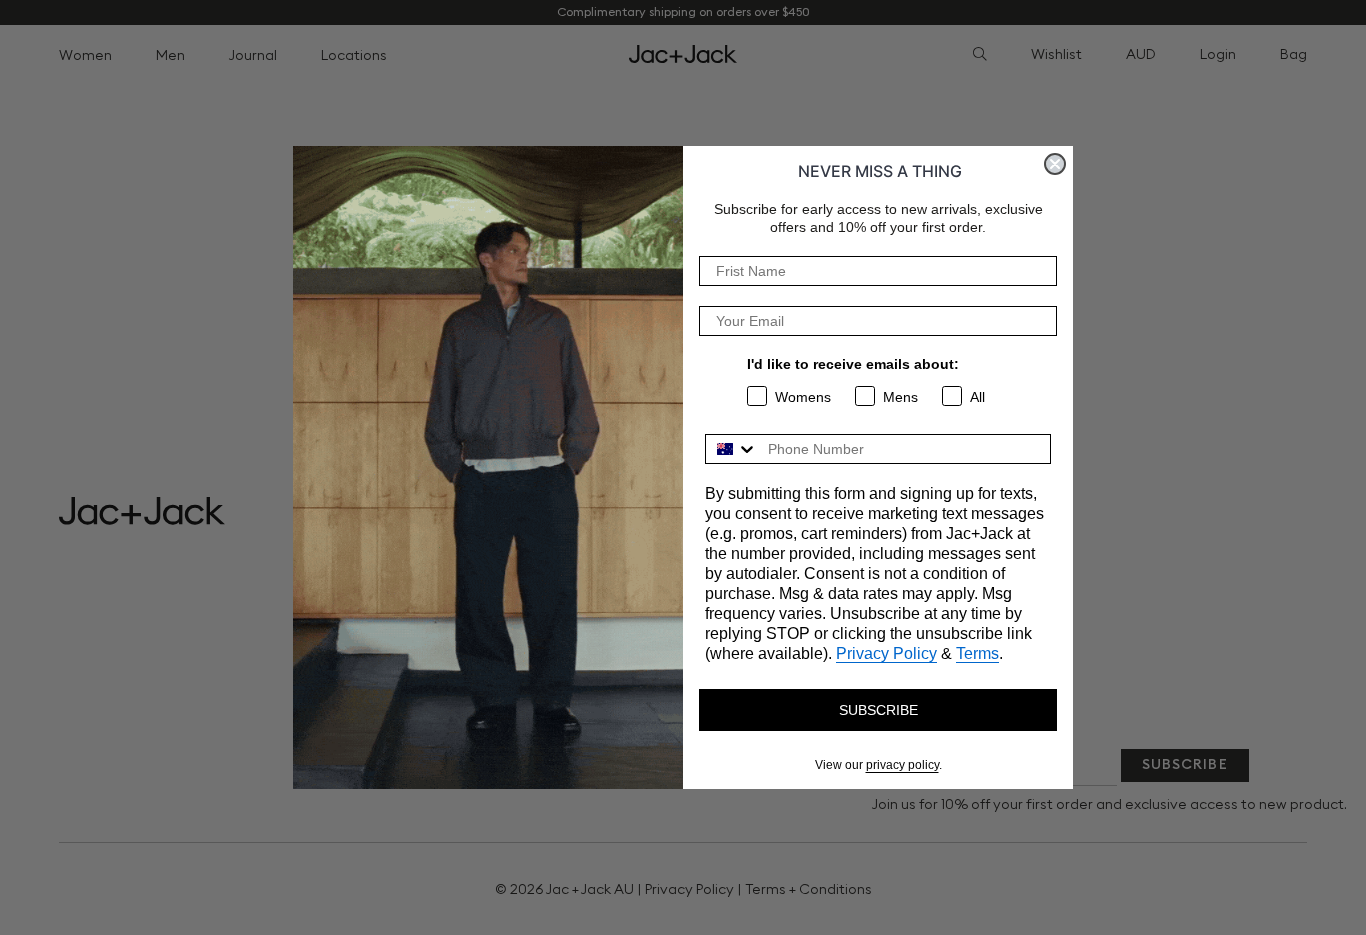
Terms (977, 653)
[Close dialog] (1055, 164)
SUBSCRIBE (878, 710)
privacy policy (902, 765)
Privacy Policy (886, 653)
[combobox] (732, 449)
